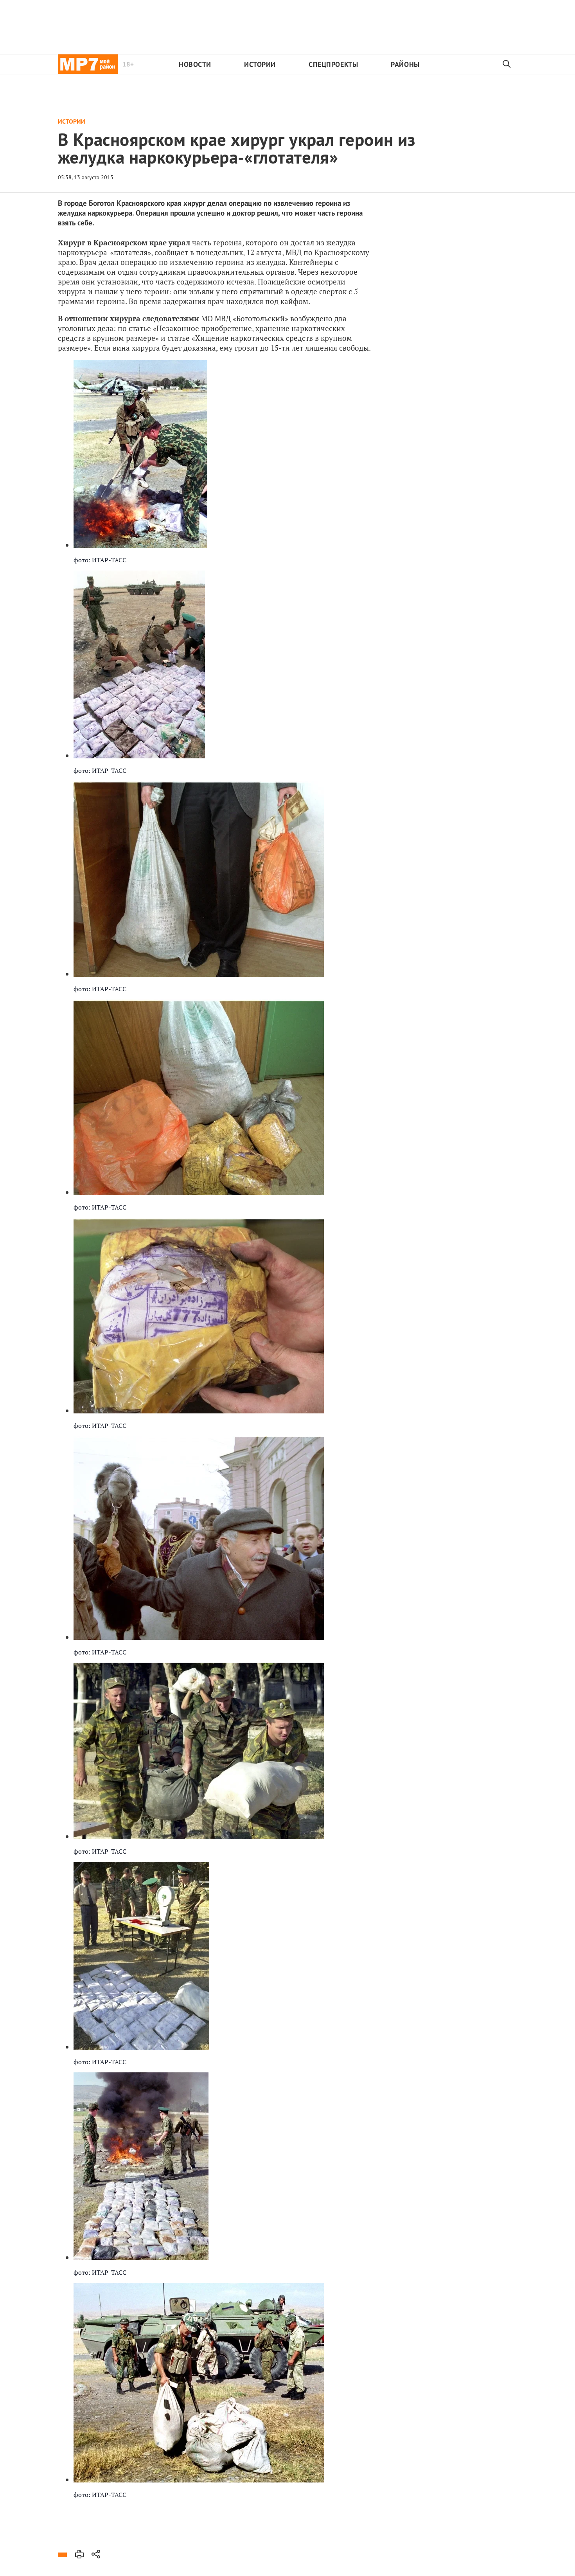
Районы (405, 64)
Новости (195, 64)
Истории (260, 64)
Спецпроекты (333, 64)
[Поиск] (507, 64)
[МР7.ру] (88, 64)
